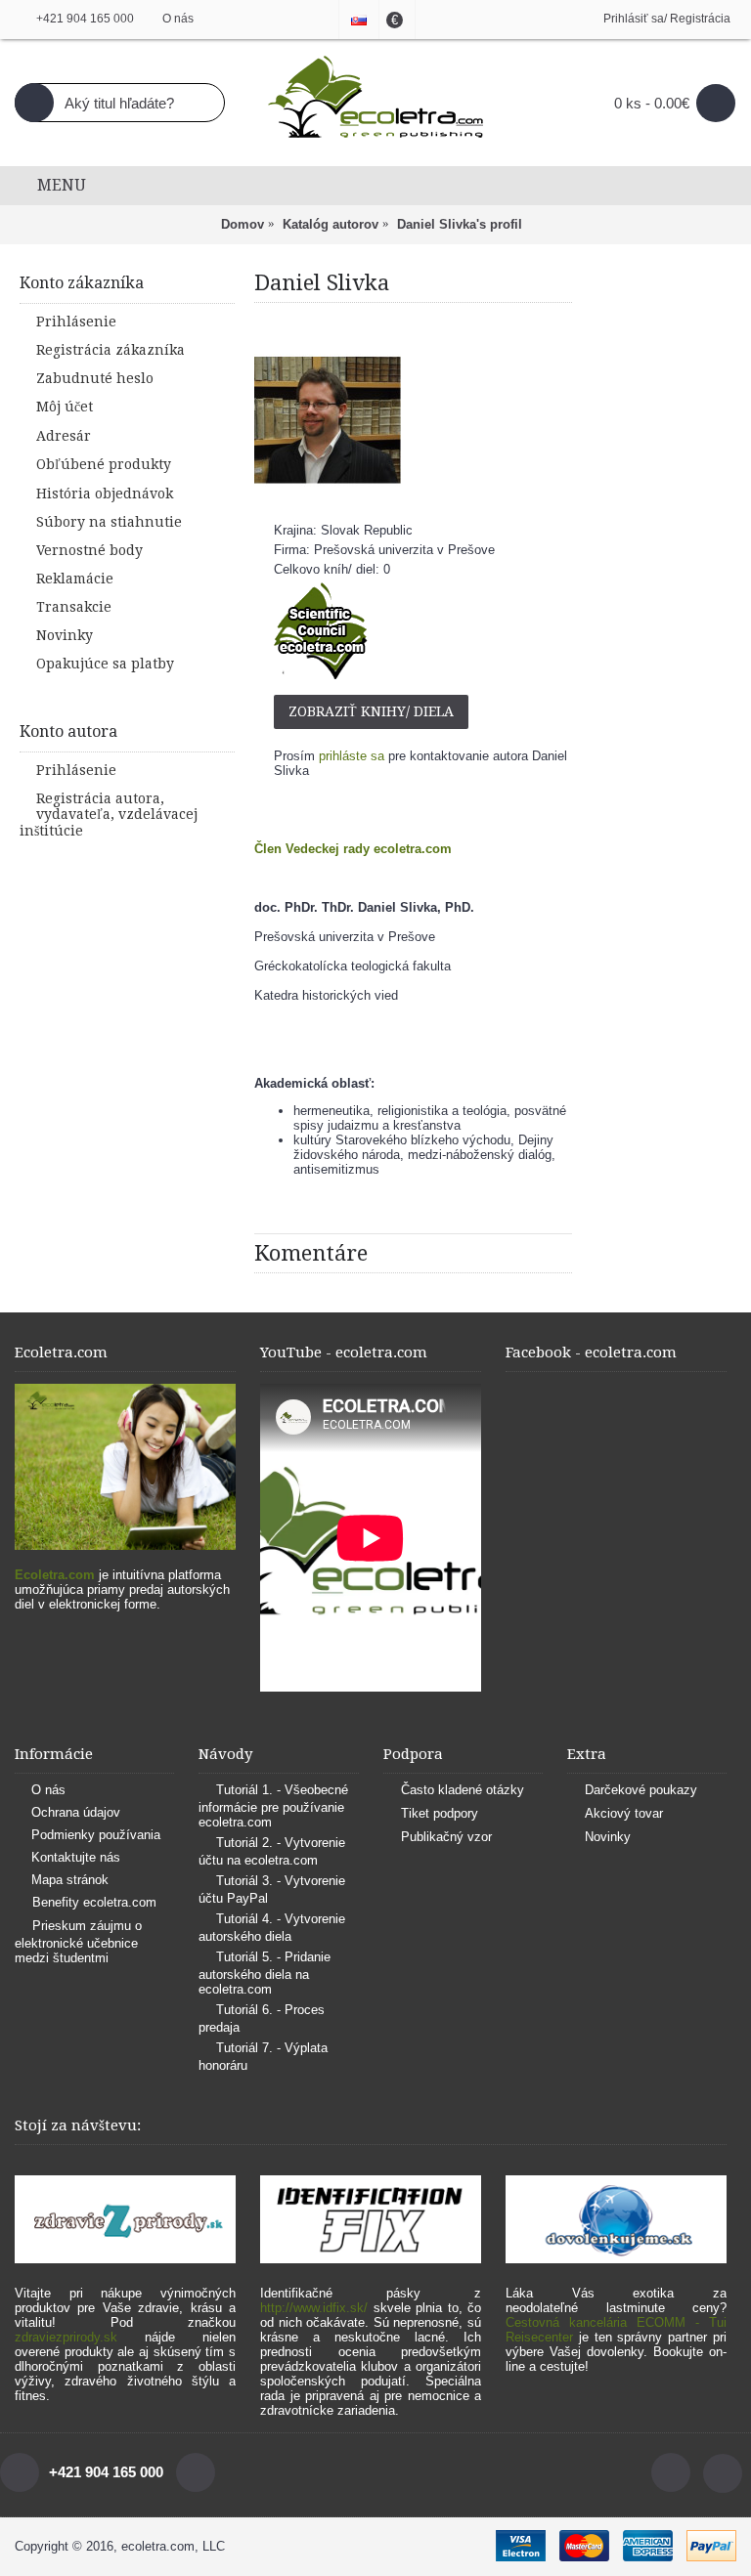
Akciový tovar (624, 1813)
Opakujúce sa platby (105, 664)
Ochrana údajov (76, 1812)
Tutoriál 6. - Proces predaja (262, 2018)
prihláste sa (352, 756)
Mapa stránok (70, 1880)
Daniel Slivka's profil (460, 224)
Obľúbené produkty (104, 464)
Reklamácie (75, 579)
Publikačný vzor (446, 1837)
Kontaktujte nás (76, 1857)
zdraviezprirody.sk (66, 2337)
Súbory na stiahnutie (109, 522)
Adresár (64, 436)
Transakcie (74, 607)
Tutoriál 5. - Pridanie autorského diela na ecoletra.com (265, 1973)
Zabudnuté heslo (95, 378)
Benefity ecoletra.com (94, 1903)
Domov (243, 224)
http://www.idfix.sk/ (314, 2308)
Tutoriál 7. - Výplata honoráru (263, 2057)
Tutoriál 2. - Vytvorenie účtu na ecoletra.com (272, 1851)
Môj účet (65, 407)
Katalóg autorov (331, 224)
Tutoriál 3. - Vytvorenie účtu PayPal (272, 1889)
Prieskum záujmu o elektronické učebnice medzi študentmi (78, 1942)
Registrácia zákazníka (110, 350)
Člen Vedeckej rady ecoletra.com (353, 849)
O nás (48, 1790)
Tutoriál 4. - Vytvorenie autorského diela (272, 1928)
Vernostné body (89, 550)
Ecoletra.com (55, 1575)
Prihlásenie (76, 322)
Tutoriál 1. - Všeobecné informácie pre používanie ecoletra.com (273, 1806)
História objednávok (105, 494)
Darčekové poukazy (641, 1790)
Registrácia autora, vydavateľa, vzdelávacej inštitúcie (109, 815)
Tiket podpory (440, 1813)
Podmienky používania (96, 1835)
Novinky (65, 635)
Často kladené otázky (463, 1790)
